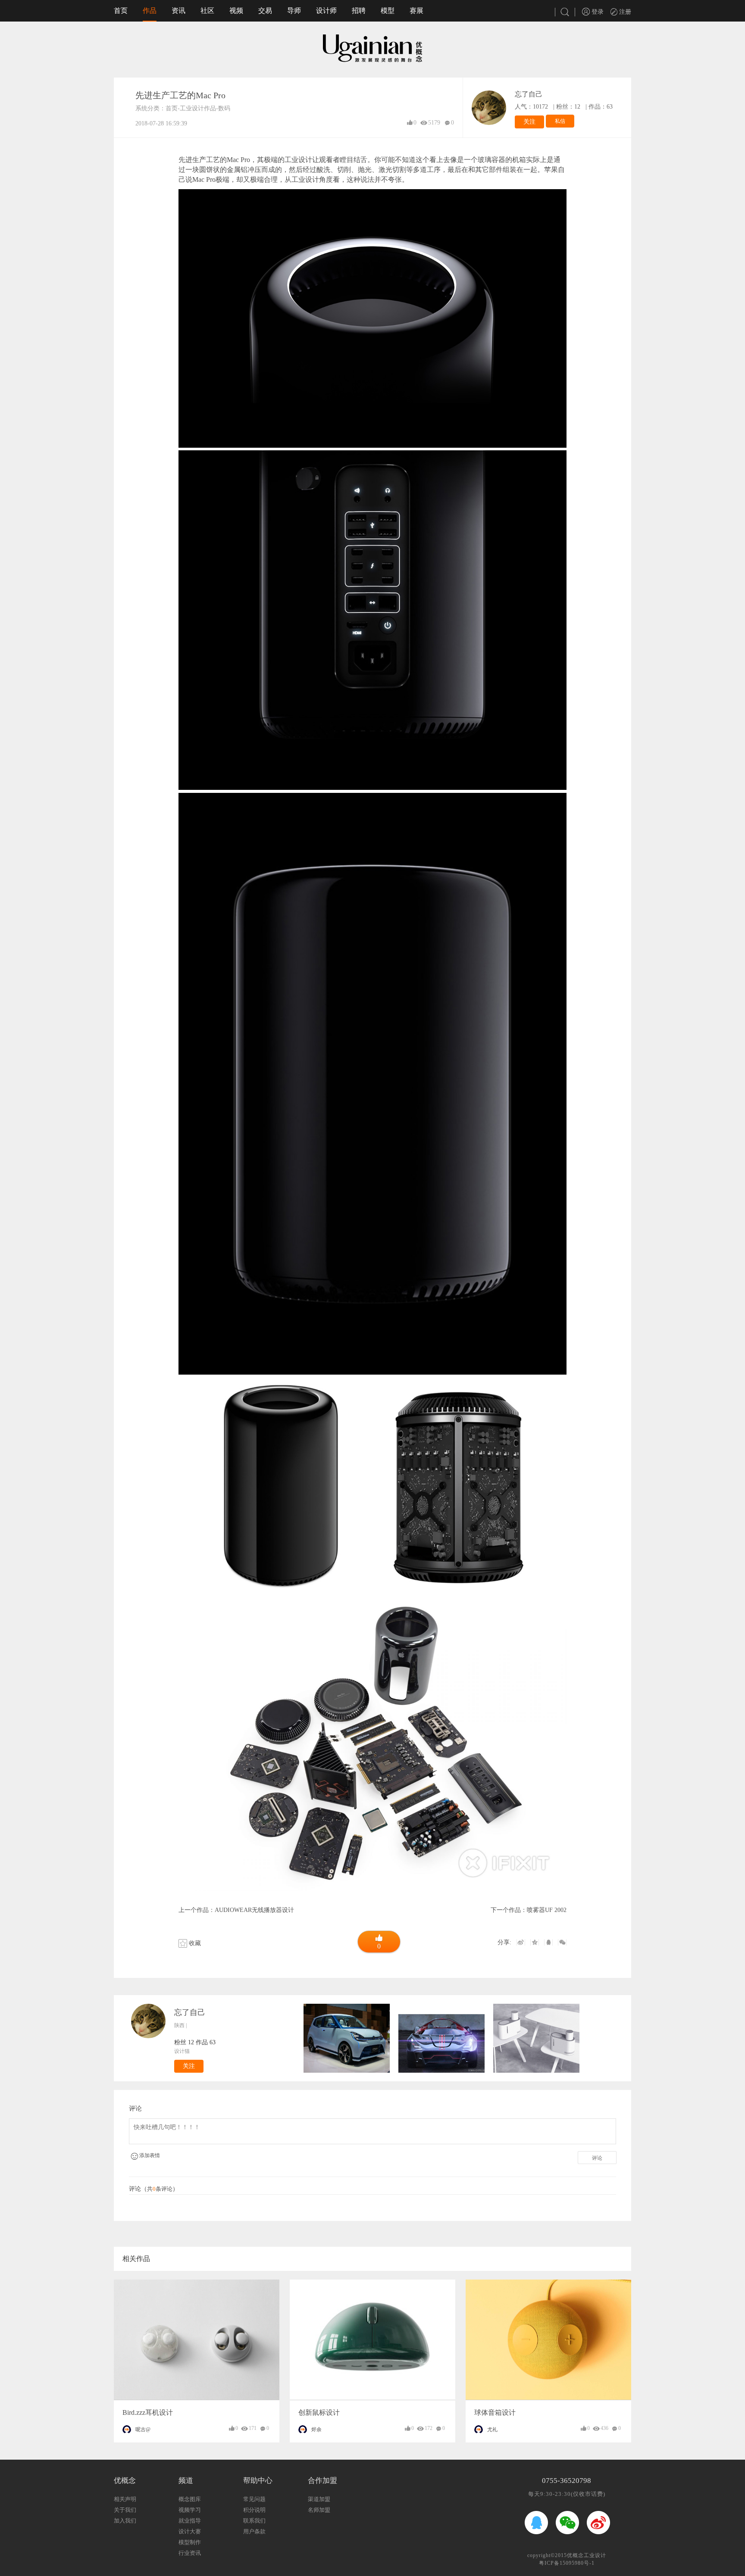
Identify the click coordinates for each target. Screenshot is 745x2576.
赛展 (416, 11)
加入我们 (125, 2521)
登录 (597, 12)
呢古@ (143, 2429)
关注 (529, 122)
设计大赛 (190, 2531)
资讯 (178, 11)
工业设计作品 (198, 108)
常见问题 (254, 2499)
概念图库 (190, 2499)
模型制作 (190, 2542)
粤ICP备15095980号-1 (567, 2563)
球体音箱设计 (495, 2412)
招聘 (359, 11)
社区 (207, 11)
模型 (388, 11)
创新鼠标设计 (319, 2412)
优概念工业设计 (587, 2555)
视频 (236, 11)
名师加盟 (319, 2510)
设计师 (326, 11)
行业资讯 (190, 2553)
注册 (624, 12)
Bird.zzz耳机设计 (148, 2412)
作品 (150, 11)
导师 (294, 11)
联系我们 (254, 2521)
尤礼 (492, 2429)
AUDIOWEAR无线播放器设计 (254, 1910)
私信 (560, 121)
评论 (597, 2158)
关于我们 (125, 2510)
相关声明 (125, 2499)
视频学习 (190, 2510)
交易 (265, 11)
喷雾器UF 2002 (547, 1910)
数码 (224, 108)
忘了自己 (529, 94)
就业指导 (190, 2521)
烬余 (316, 2429)
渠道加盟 (319, 2499)
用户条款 (254, 2531)
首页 (121, 11)
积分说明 (254, 2510)
